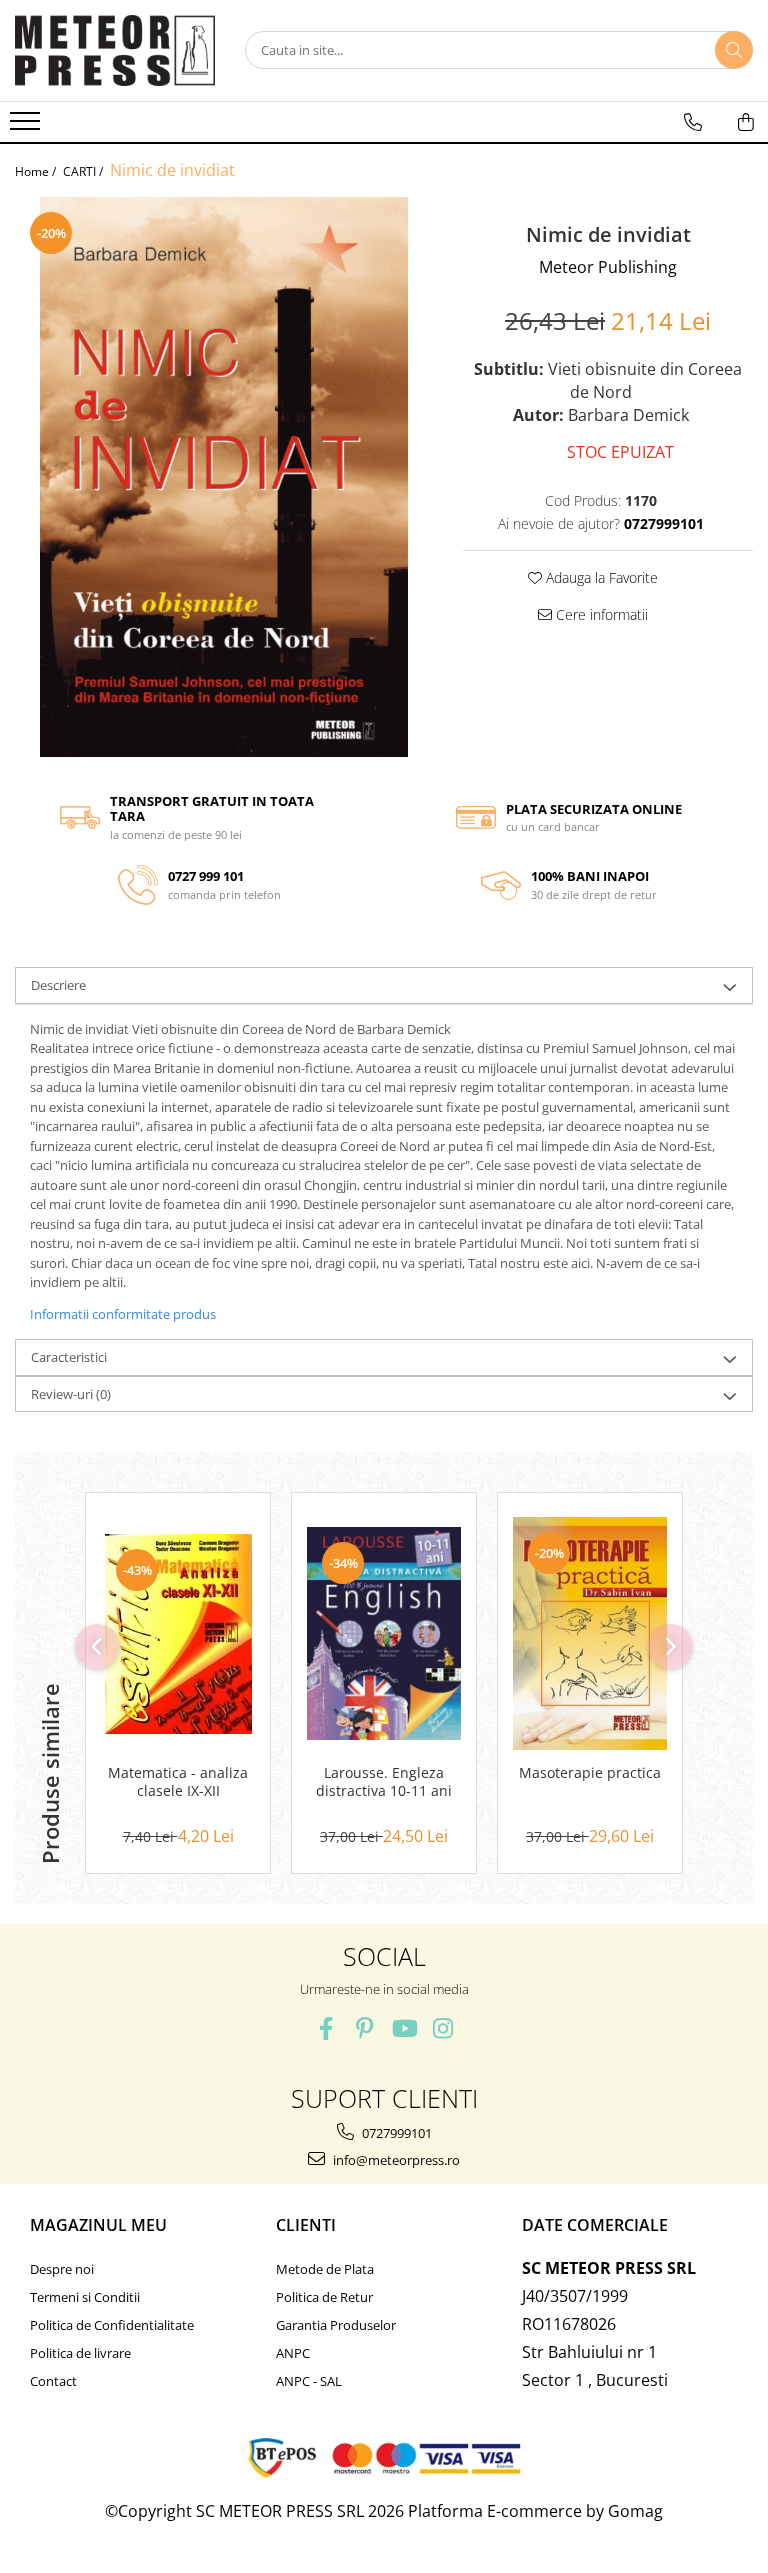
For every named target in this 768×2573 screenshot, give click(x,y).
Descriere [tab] (58, 985)
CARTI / (84, 171)
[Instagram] (442, 2028)
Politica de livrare (80, 2353)
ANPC (293, 2353)
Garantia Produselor (336, 2325)
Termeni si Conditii (85, 2297)
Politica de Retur (324, 2297)
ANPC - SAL (309, 2381)
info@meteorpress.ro (395, 2160)
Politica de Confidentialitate (112, 2325)
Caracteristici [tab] (69, 1357)
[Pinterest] (364, 2028)
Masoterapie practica (590, 1773)
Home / (37, 171)
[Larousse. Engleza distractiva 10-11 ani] (384, 1634)
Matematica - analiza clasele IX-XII (178, 1782)
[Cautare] (734, 50)
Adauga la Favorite (600, 577)
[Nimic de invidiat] (224, 477)
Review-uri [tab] (71, 1394)
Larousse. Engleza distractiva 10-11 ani (384, 1782)
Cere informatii (600, 614)
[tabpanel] (224, 477)
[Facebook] (325, 2028)
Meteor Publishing (608, 267)
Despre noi (62, 2269)
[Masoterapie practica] (590, 1633)
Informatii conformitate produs (123, 1314)
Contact (53, 2381)
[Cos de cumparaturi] (746, 122)
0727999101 (395, 2133)
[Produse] (27, 127)
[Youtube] (403, 2028)
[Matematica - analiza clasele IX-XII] (178, 1634)
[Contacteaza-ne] (693, 122)
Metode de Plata (325, 2269)
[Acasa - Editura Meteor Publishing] (115, 50)
